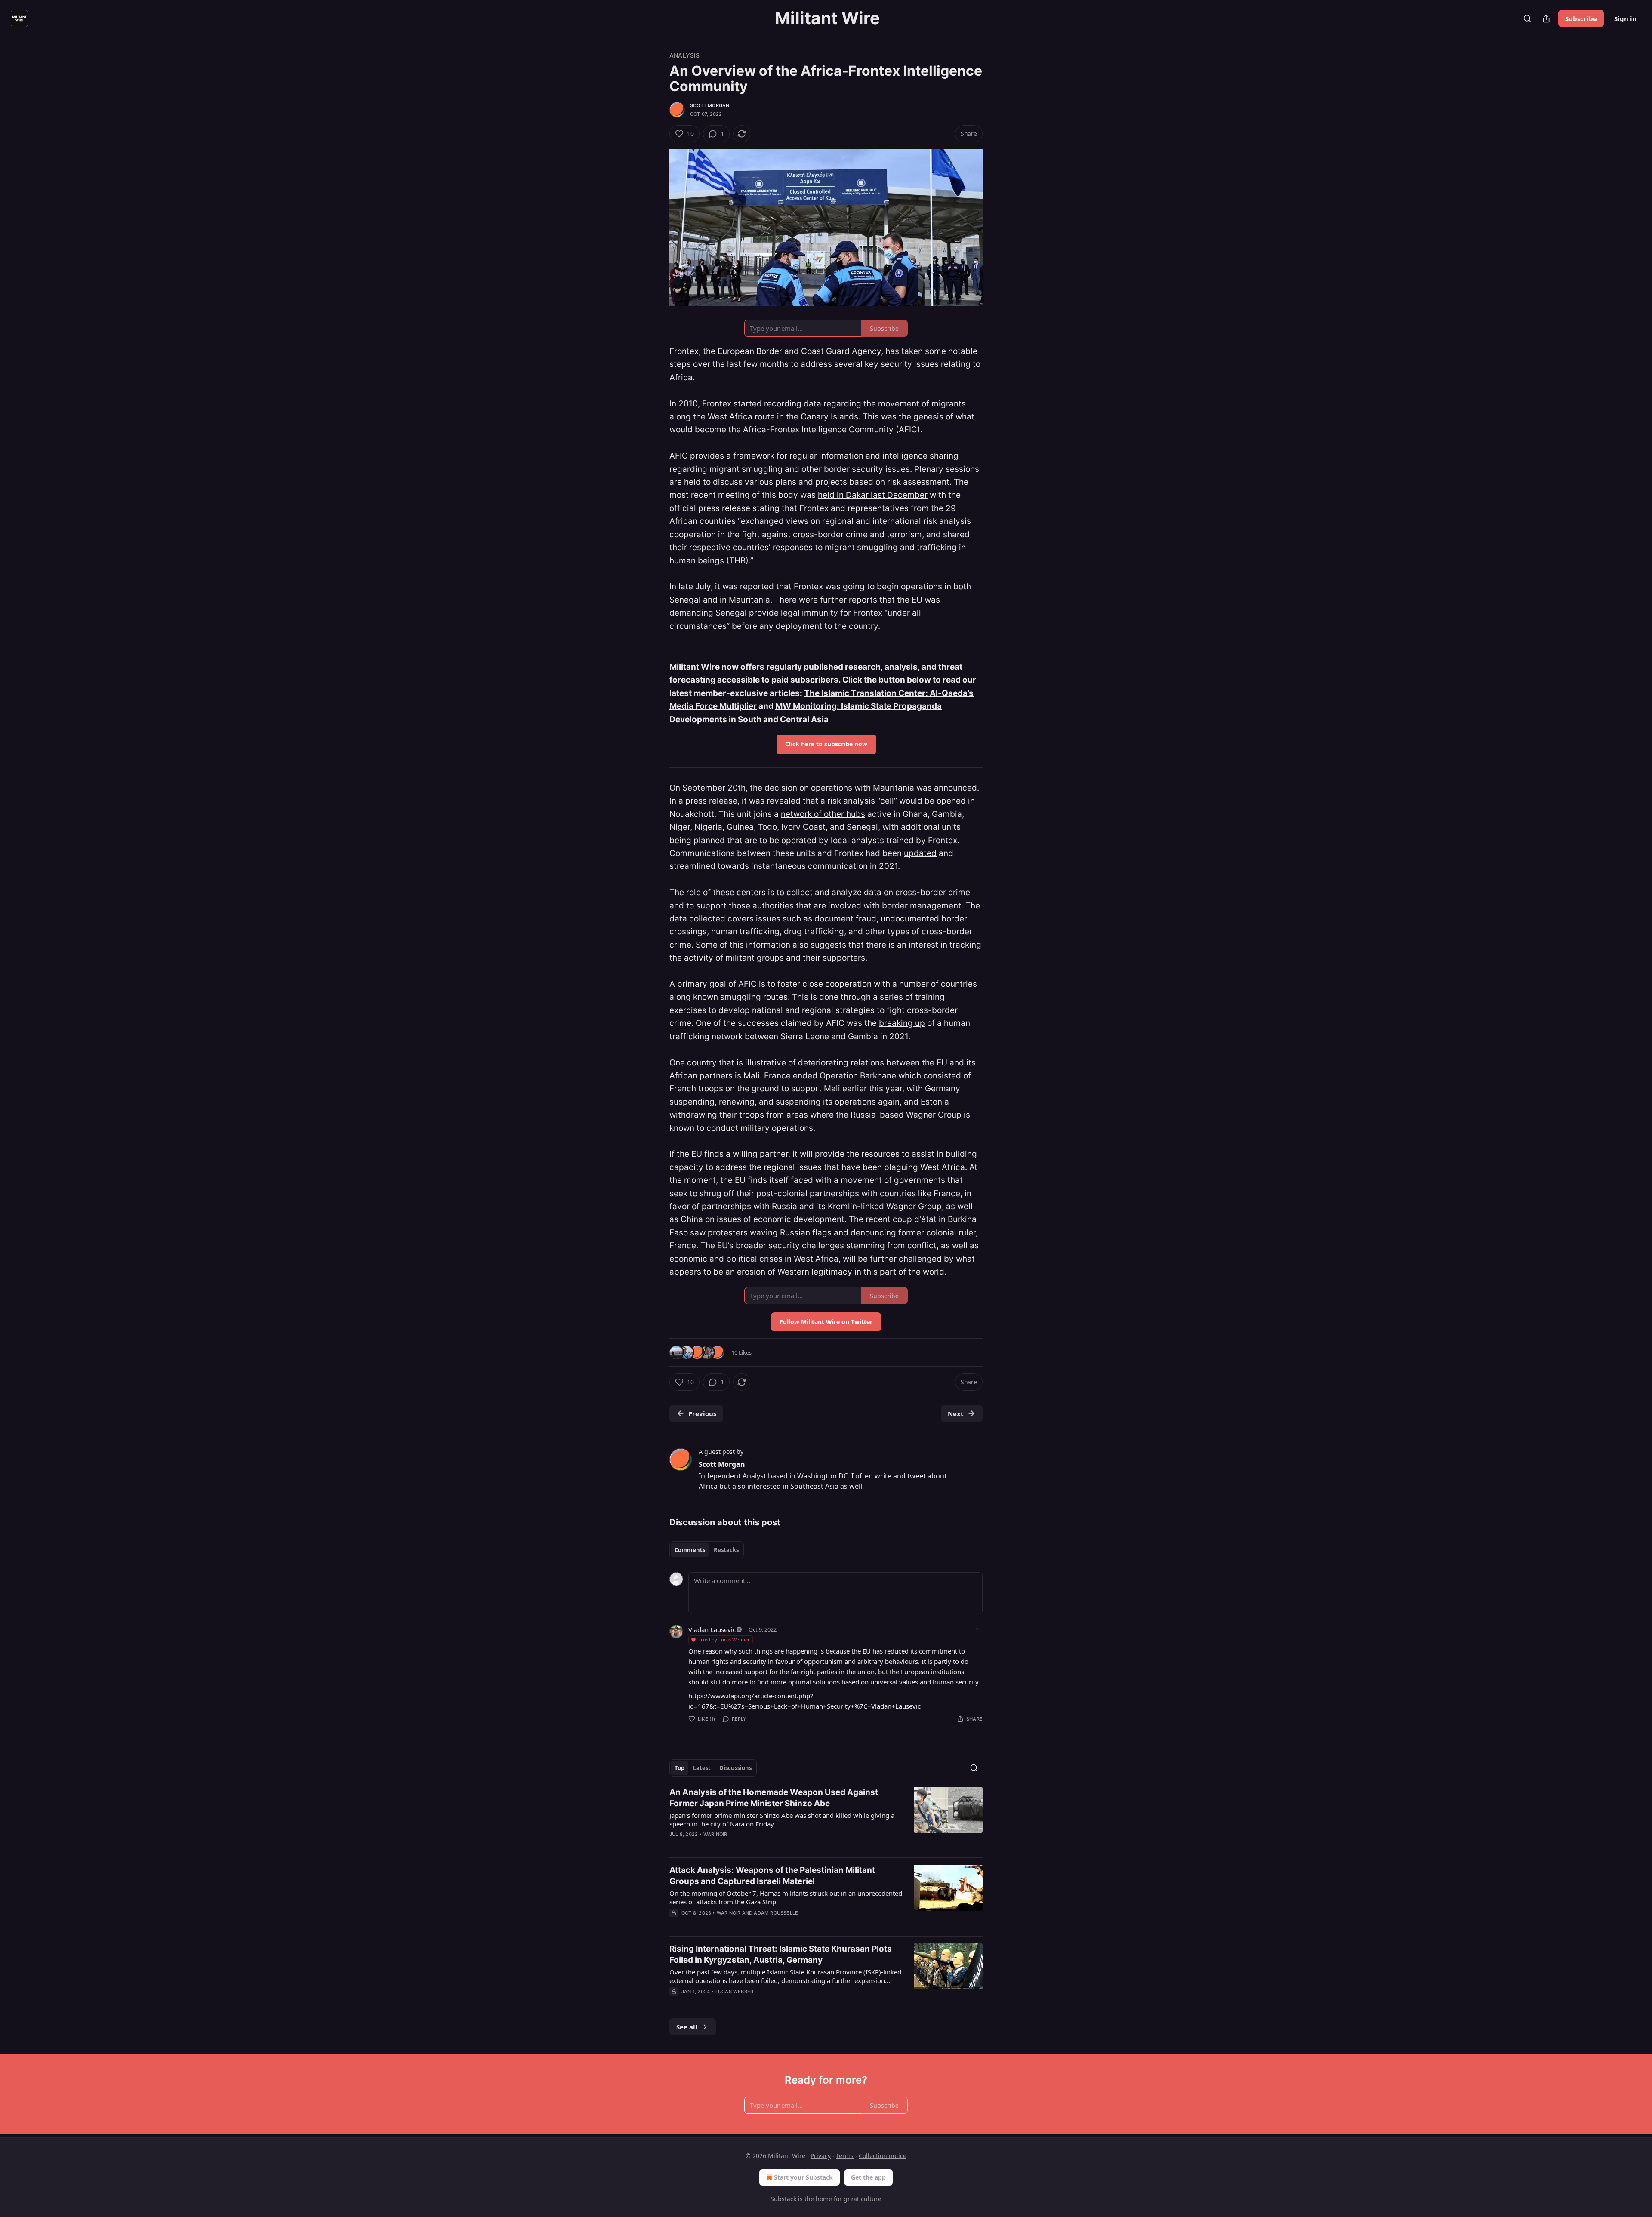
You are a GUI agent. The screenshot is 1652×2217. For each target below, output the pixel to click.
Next (956, 1413)
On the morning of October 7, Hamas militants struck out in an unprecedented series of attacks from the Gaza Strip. (786, 1897)
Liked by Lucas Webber (724, 1640)
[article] (826, 1819)
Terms (845, 2156)
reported (757, 587)
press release (711, 801)
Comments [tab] (690, 1550)
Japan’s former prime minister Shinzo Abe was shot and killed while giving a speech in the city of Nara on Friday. (782, 1820)
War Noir (715, 1834)
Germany (943, 1088)
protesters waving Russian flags (770, 1233)
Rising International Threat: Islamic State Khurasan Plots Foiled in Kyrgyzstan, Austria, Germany (781, 1954)
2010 (688, 404)
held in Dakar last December (873, 495)
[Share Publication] (1546, 18)
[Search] (1527, 18)
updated (920, 853)
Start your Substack (803, 2177)
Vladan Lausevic (712, 1629)
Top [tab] (680, 1768)
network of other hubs (823, 814)
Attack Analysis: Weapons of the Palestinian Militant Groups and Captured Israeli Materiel (772, 1876)
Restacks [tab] (726, 1550)
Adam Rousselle (776, 1913)
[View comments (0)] (753, 2003)
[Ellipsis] (978, 1629)
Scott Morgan (710, 105)
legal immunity (809, 613)
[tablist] (707, 1550)
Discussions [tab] (735, 1768)
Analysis (685, 55)
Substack (783, 2199)
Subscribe (1581, 18)
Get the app (868, 2177)
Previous (702, 1413)
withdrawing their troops (717, 1115)
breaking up (902, 1023)
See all (687, 2027)
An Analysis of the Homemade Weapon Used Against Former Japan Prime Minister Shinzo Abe (774, 1798)
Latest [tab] (702, 1768)
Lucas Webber (734, 1992)
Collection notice (883, 2156)
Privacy (821, 2156)
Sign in (1625, 18)
